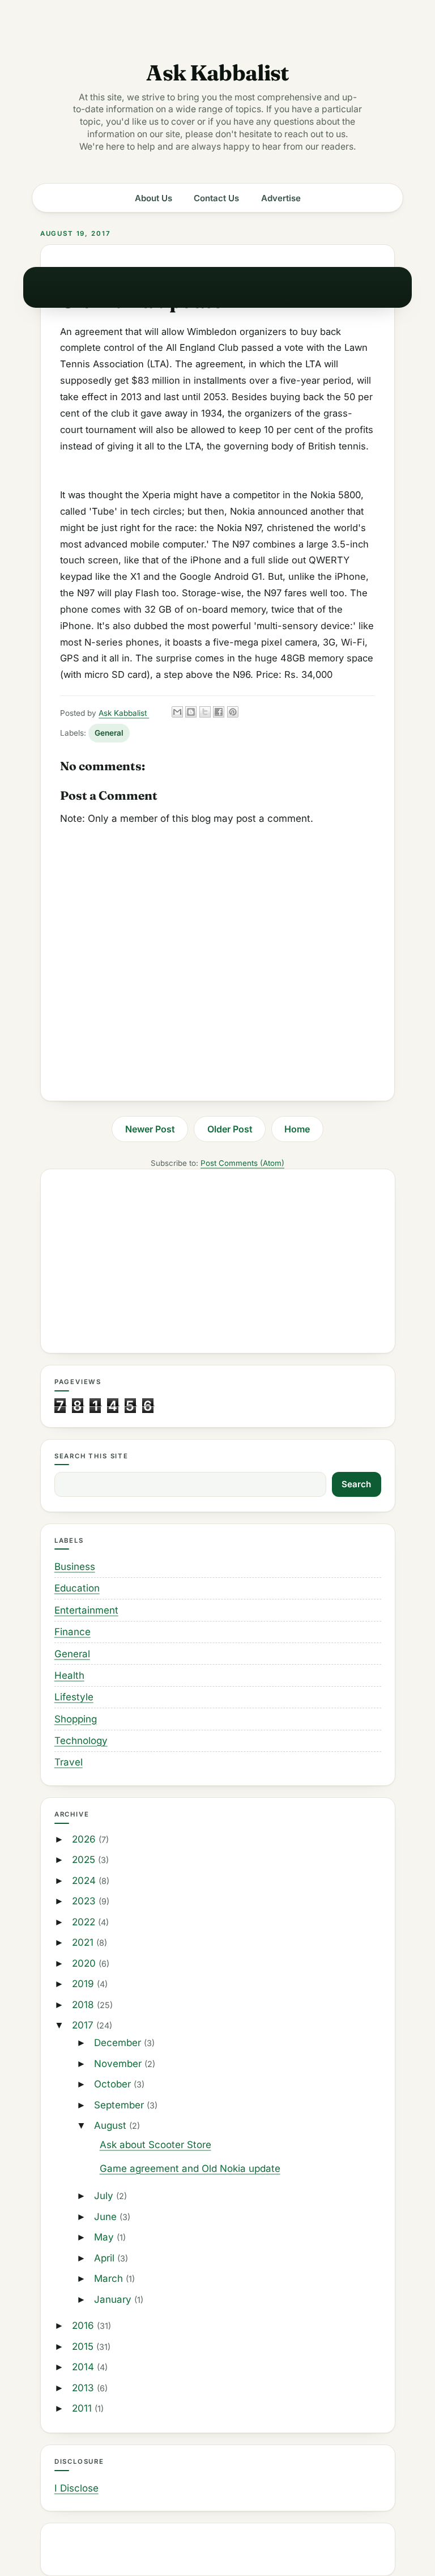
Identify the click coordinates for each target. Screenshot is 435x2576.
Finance (72, 1632)
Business (75, 1567)
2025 (85, 1860)
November (119, 2064)
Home (297, 1129)
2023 (85, 1901)
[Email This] (177, 712)
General (109, 733)
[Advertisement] (218, 1261)
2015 (84, 2346)
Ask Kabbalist (217, 73)
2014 (84, 2367)
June (107, 2217)
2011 (83, 2408)
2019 (84, 1984)
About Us (153, 198)
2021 (84, 1942)
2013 (84, 2388)
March (110, 2278)
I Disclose (76, 2488)
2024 (85, 1881)
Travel (69, 1762)
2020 (85, 1963)
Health (69, 1675)
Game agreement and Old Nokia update (190, 2168)
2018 (84, 2005)
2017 (84, 2025)
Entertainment (86, 1610)
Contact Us (216, 198)
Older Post (230, 1129)
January (114, 2299)
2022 (85, 1922)
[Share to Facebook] (219, 712)
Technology (81, 1741)
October (114, 2084)
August (112, 2125)
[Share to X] (205, 712)
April (106, 2258)
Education (77, 1588)
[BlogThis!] (191, 712)
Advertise (281, 198)
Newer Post (150, 1129)
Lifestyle (74, 1697)
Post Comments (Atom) (242, 1163)
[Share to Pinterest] (233, 712)
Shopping (76, 1719)
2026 (85, 1839)
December (119, 2043)
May (105, 2237)
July (105, 2196)
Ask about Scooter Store (155, 2145)
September (120, 2105)
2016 (84, 2325)
